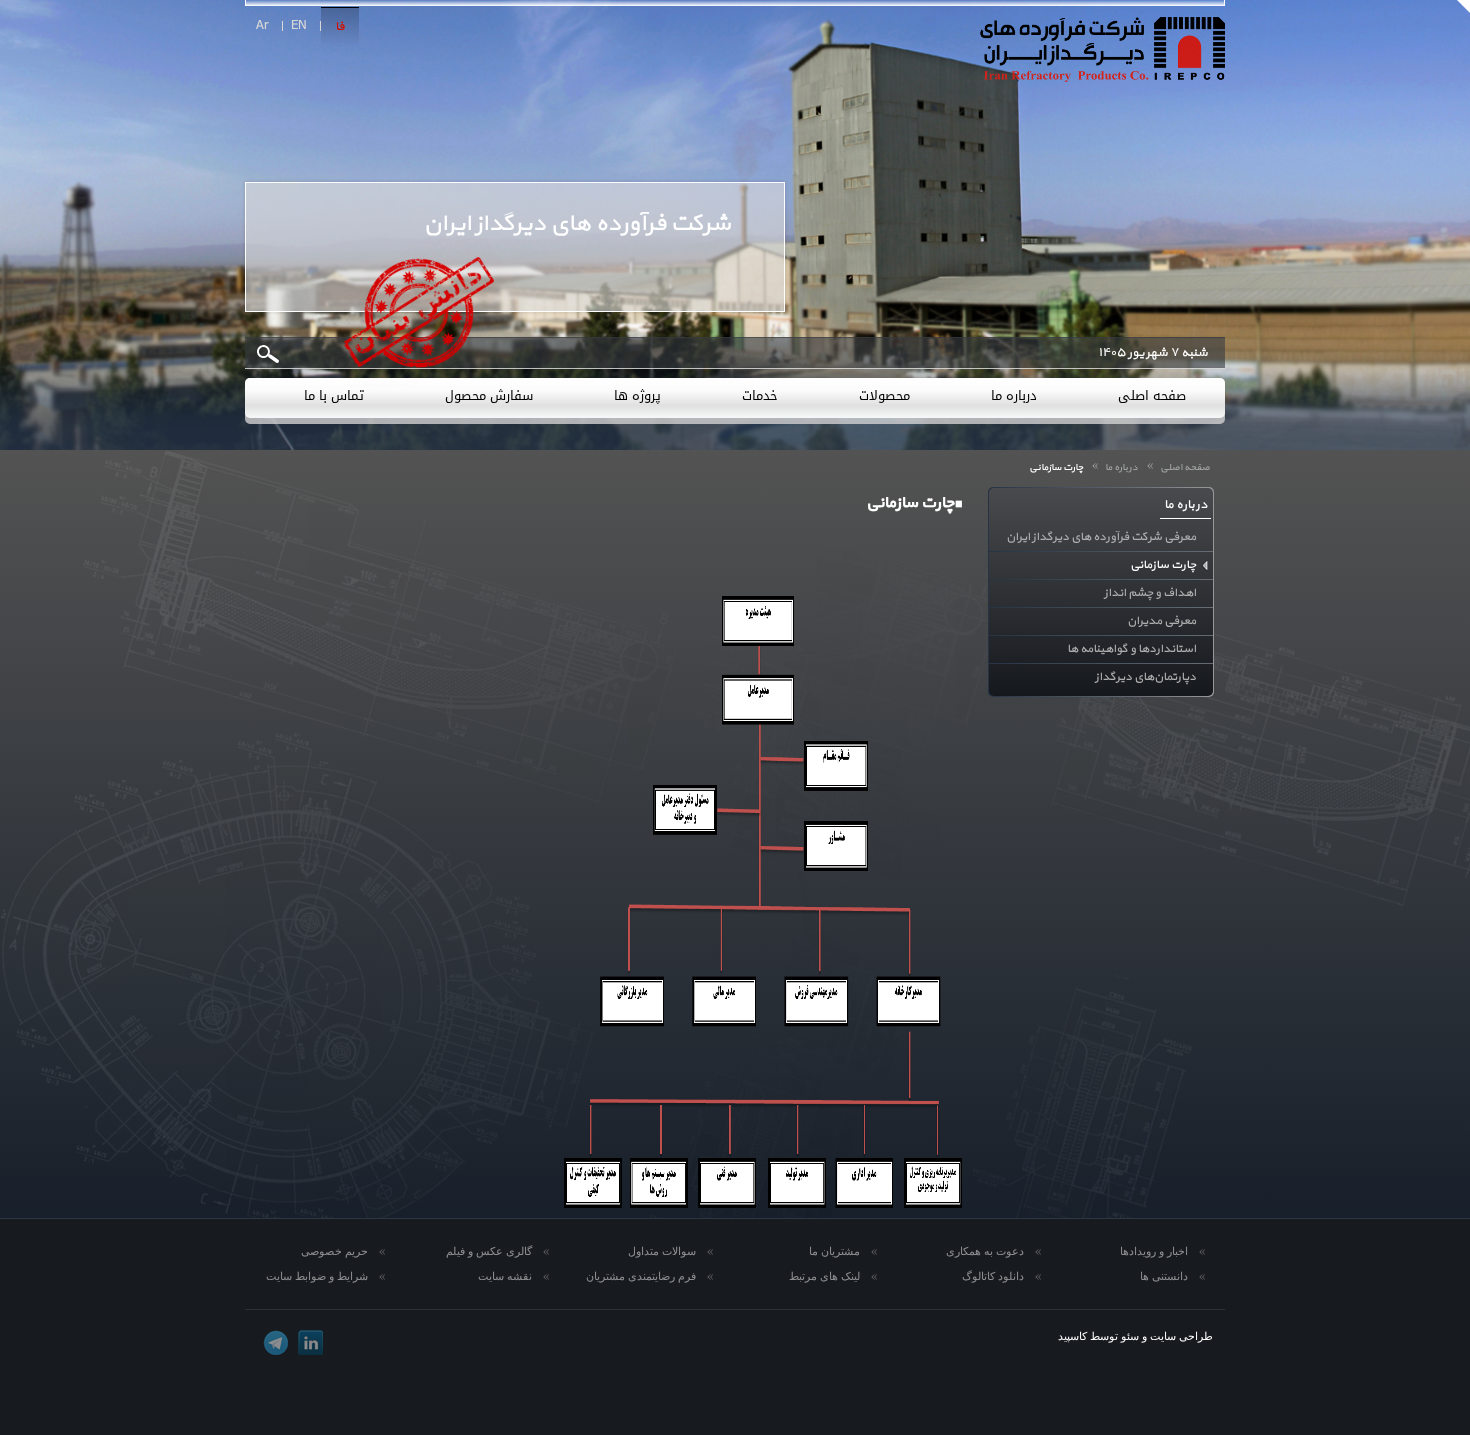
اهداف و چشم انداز (1150, 593)
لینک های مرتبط (824, 1276)
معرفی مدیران (1161, 621)
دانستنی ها (1164, 1276)
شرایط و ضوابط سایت (317, 1276)
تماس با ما (334, 395)
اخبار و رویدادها (1154, 1251)
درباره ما (1014, 395)
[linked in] (310, 1342)
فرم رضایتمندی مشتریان (641, 1276)
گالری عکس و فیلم (489, 1251)
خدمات (760, 395)
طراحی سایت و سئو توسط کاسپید (1135, 1336)
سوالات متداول (662, 1251)
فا (340, 27)
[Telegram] (275, 1342)
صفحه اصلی (1152, 395)
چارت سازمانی (1163, 565)
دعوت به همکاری (985, 1251)
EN (299, 26)
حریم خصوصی (334, 1251)
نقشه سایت (505, 1276)
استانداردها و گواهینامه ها (1131, 649)
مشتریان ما (834, 1251)
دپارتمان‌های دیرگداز (1145, 677)
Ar (262, 26)
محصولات (884, 395)
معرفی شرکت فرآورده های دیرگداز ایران (1101, 537)
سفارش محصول (489, 395)
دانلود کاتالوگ (993, 1276)
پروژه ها (637, 395)
